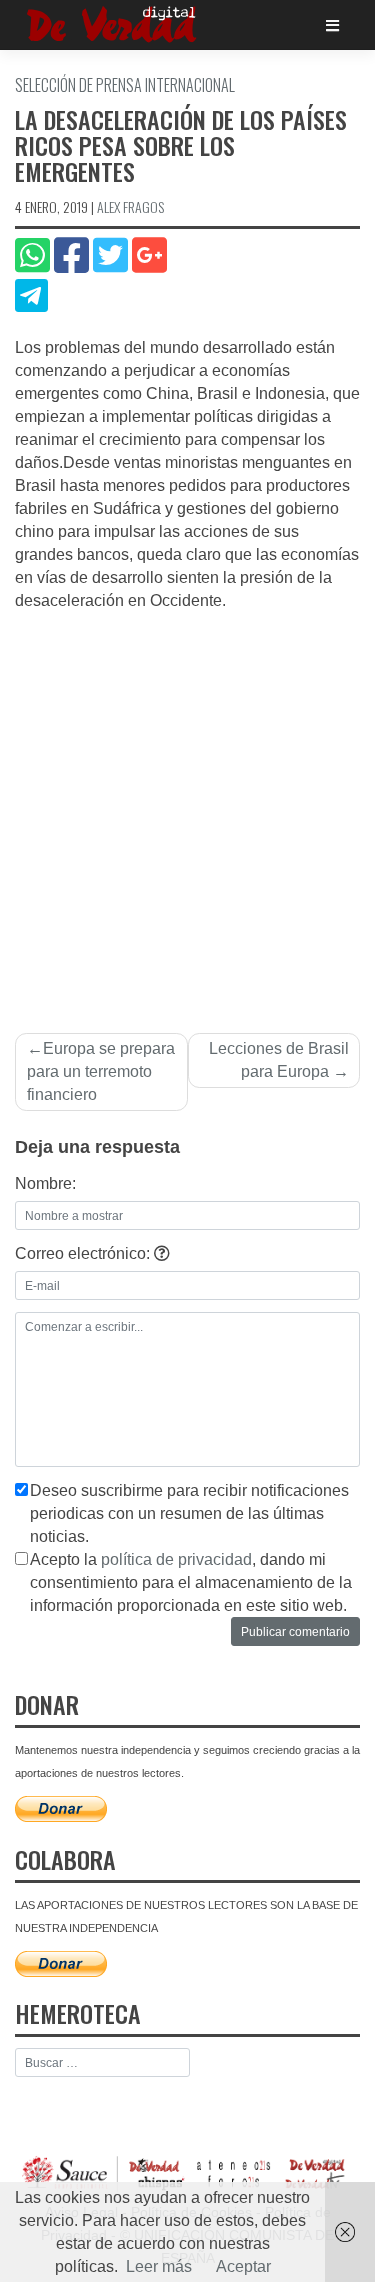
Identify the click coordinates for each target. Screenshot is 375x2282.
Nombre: (45, 1183)
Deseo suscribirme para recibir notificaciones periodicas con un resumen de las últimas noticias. (189, 1513)
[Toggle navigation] (332, 25)
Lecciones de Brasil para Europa (279, 1060)
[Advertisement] (187, 810)
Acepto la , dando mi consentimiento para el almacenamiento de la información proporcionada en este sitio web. (191, 1582)
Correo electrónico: (84, 1253)
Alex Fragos (130, 206)
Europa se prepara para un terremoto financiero (101, 1071)
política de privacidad (176, 1559)
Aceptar (243, 2266)
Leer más (159, 2266)
